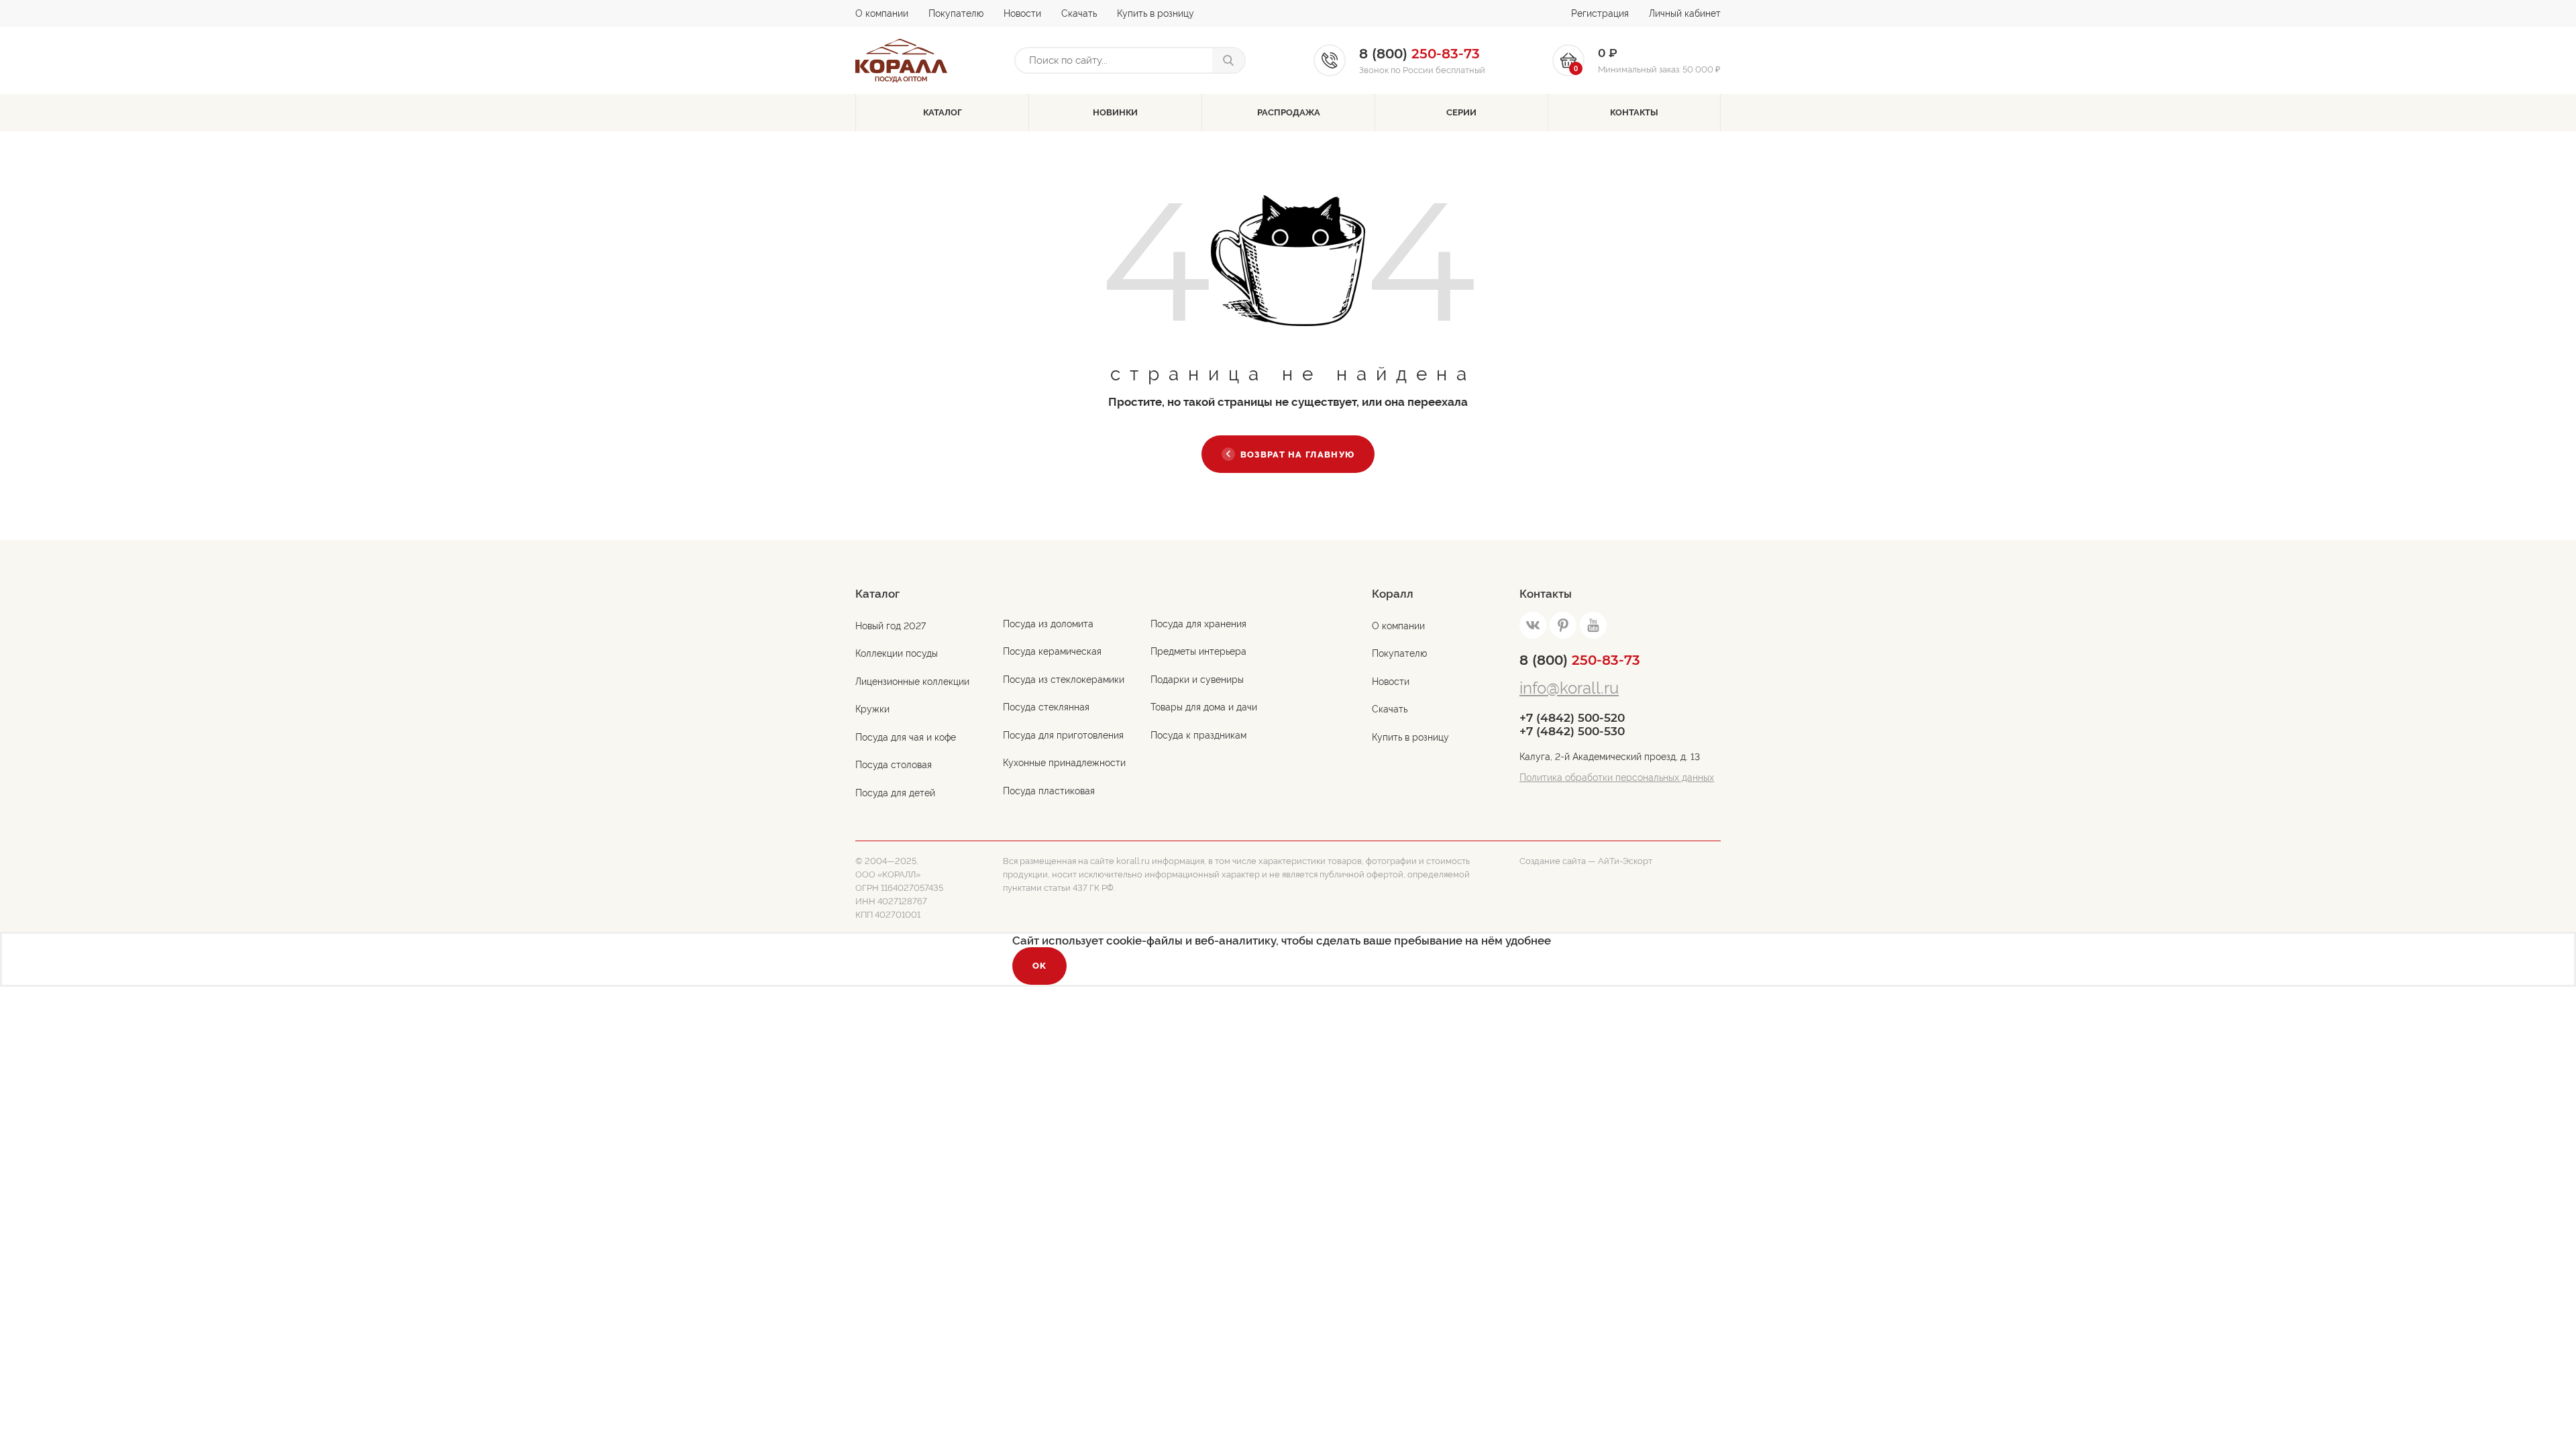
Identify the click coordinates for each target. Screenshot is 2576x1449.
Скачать (1079, 13)
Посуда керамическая (1052, 651)
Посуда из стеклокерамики (1064, 680)
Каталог (943, 112)
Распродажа (1289, 112)
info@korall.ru (1569, 688)
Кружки (872, 709)
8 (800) (1580, 660)
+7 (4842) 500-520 (1572, 718)
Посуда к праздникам (1198, 735)
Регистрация (1600, 13)
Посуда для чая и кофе (906, 737)
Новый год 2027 (891, 626)
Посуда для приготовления (1063, 735)
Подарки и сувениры (1197, 680)
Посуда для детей (895, 793)
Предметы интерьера (1198, 651)
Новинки (1115, 112)
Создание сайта (1553, 861)
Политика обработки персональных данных (1617, 777)
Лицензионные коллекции (912, 682)
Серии (1461, 112)
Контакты (1634, 112)
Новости (1022, 13)
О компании (882, 13)
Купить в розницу (1156, 13)
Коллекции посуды (897, 653)
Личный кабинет (1685, 13)
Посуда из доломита (1048, 624)
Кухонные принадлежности (1064, 763)
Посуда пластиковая (1049, 791)
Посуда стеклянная (1046, 707)
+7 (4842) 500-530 (1572, 731)
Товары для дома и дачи (1204, 707)
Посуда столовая (894, 765)
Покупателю (956, 13)
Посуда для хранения (1198, 624)
